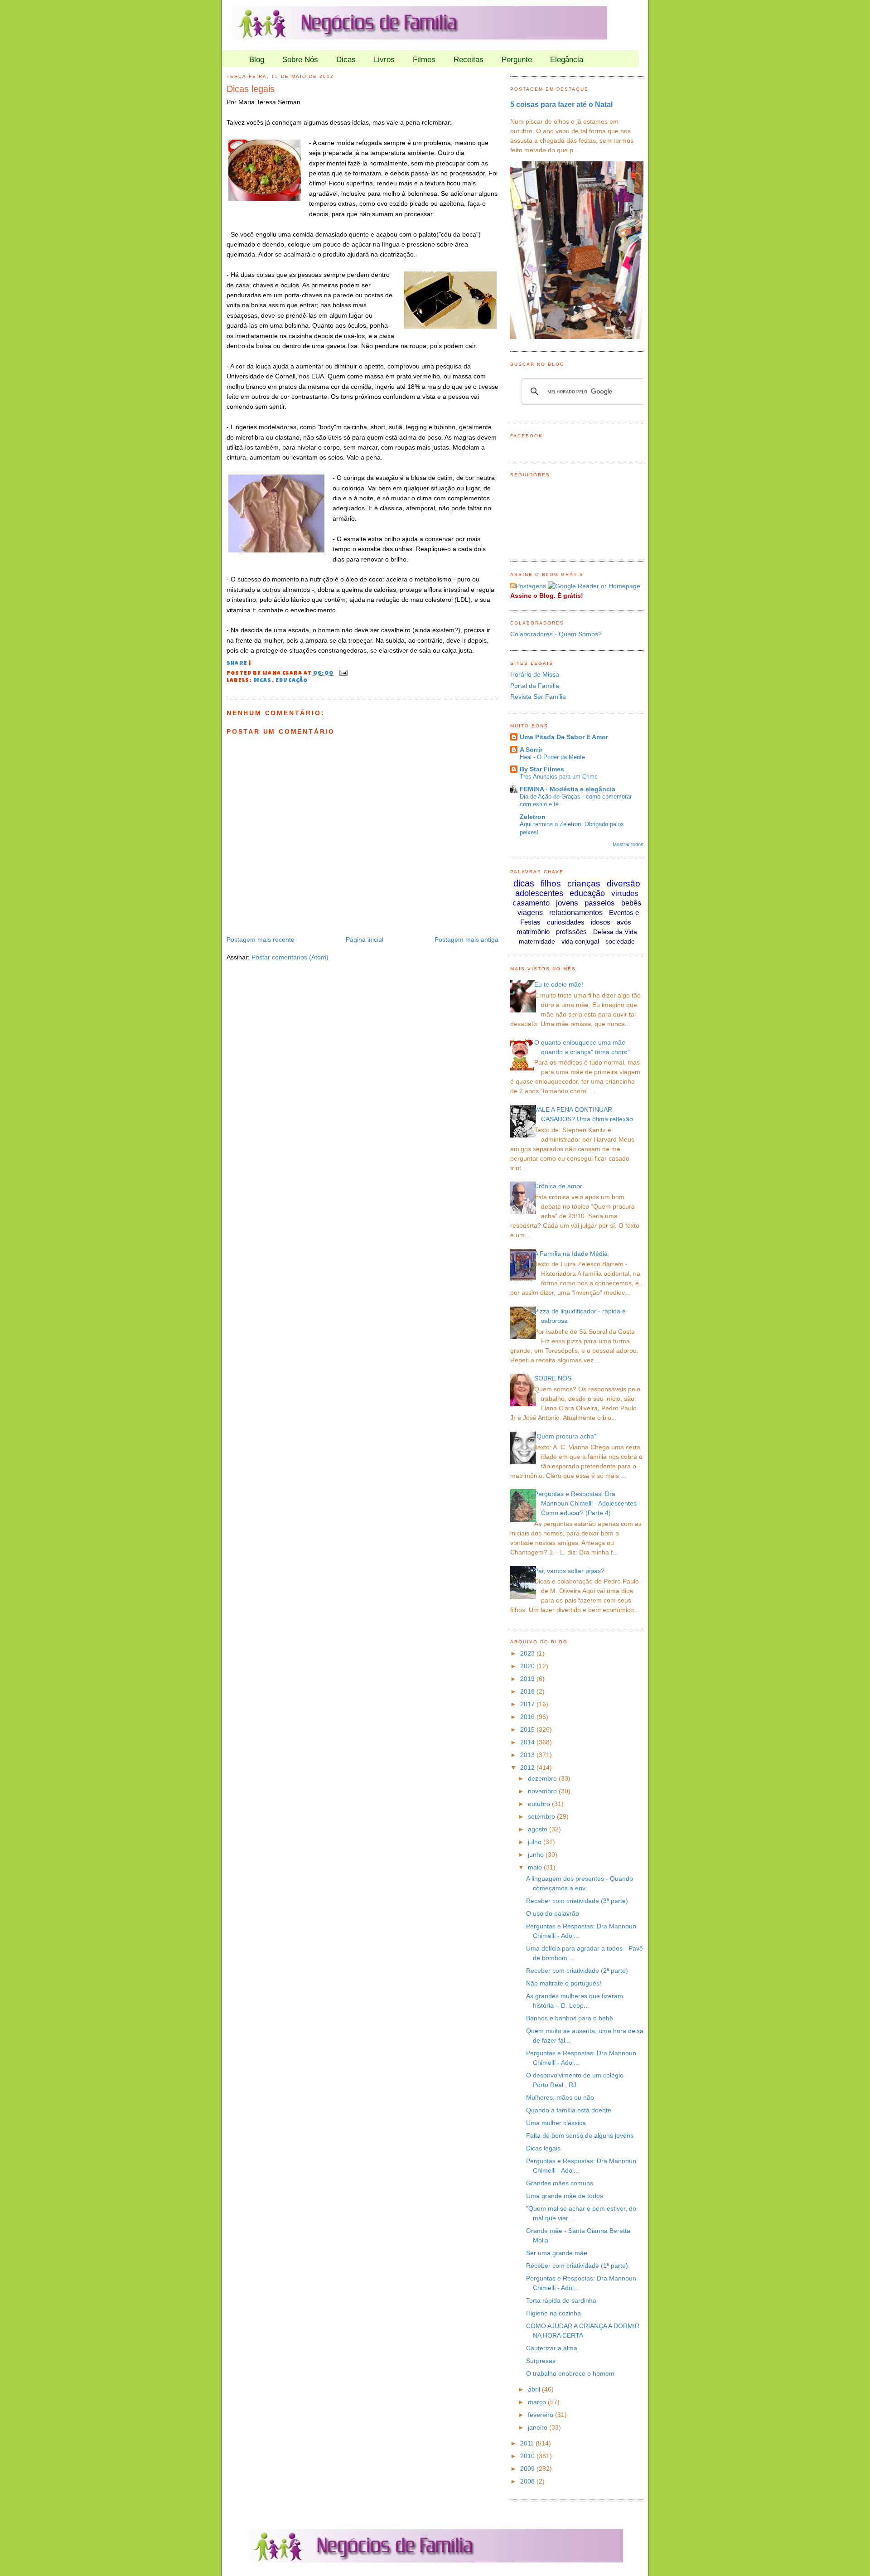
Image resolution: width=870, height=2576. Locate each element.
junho (537, 1855)
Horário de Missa (535, 674)
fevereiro (541, 2415)
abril (535, 2389)
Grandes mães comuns (560, 2183)
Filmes (424, 60)
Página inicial (365, 939)
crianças (584, 884)
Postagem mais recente (261, 939)
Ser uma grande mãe (557, 2253)
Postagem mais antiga (466, 939)
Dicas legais (251, 89)
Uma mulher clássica (556, 2123)
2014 (528, 1742)
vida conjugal (580, 941)
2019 (528, 1679)
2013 (528, 1755)
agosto (539, 1829)
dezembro (543, 1778)
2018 (528, 1691)
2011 (528, 2443)
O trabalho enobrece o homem (570, 2373)
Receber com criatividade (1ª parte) (577, 2266)
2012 (528, 1767)
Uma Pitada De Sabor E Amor (564, 737)
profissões (571, 932)
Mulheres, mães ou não (560, 2097)
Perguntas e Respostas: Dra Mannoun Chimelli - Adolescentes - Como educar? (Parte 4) (587, 1503)
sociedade (620, 941)
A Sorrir (531, 750)
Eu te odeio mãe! (559, 984)
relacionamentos (576, 913)
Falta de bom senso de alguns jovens (580, 2135)
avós (624, 922)
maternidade (537, 941)
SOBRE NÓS (553, 1378)
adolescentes (539, 893)
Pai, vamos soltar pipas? (569, 1571)
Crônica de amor (558, 1186)
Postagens (531, 586)
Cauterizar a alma (552, 2348)
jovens (567, 903)
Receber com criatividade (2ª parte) (577, 1971)
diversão (623, 884)
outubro (540, 1804)
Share (237, 664)
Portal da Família (535, 686)
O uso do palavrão (553, 1913)
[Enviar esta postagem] (342, 673)
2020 (528, 1666)
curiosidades (566, 922)
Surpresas (541, 2361)
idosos (601, 922)
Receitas (469, 60)
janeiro (539, 2427)
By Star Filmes (542, 769)
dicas (263, 681)
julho (536, 1842)
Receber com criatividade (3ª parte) (577, 1901)
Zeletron (533, 817)
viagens (530, 913)
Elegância (567, 60)
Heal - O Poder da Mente (552, 757)
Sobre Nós (300, 60)
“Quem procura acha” (565, 1436)
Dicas (346, 60)
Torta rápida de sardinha (561, 2300)
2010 (528, 2456)
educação (292, 681)
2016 (528, 1717)
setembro (542, 1816)
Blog (257, 60)
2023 (528, 1653)
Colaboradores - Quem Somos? (556, 634)
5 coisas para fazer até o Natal (561, 104)
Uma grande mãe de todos (565, 2196)
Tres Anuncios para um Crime (559, 777)
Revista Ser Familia (538, 697)
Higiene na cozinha (553, 2313)
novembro (543, 1791)
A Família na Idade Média (571, 1254)
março (538, 2402)
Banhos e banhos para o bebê (570, 2018)
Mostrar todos (628, 844)
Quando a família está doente (569, 2110)
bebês (631, 903)
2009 (528, 2469)
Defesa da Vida (615, 932)
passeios (600, 903)
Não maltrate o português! (564, 1983)
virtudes (625, 893)
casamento (531, 903)
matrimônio (533, 932)
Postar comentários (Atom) (290, 957)
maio (536, 1867)
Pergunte (517, 60)
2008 (528, 2481)
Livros (384, 60)
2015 (528, 1729)
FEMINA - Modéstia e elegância (568, 789)
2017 (528, 1704)
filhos (551, 884)
